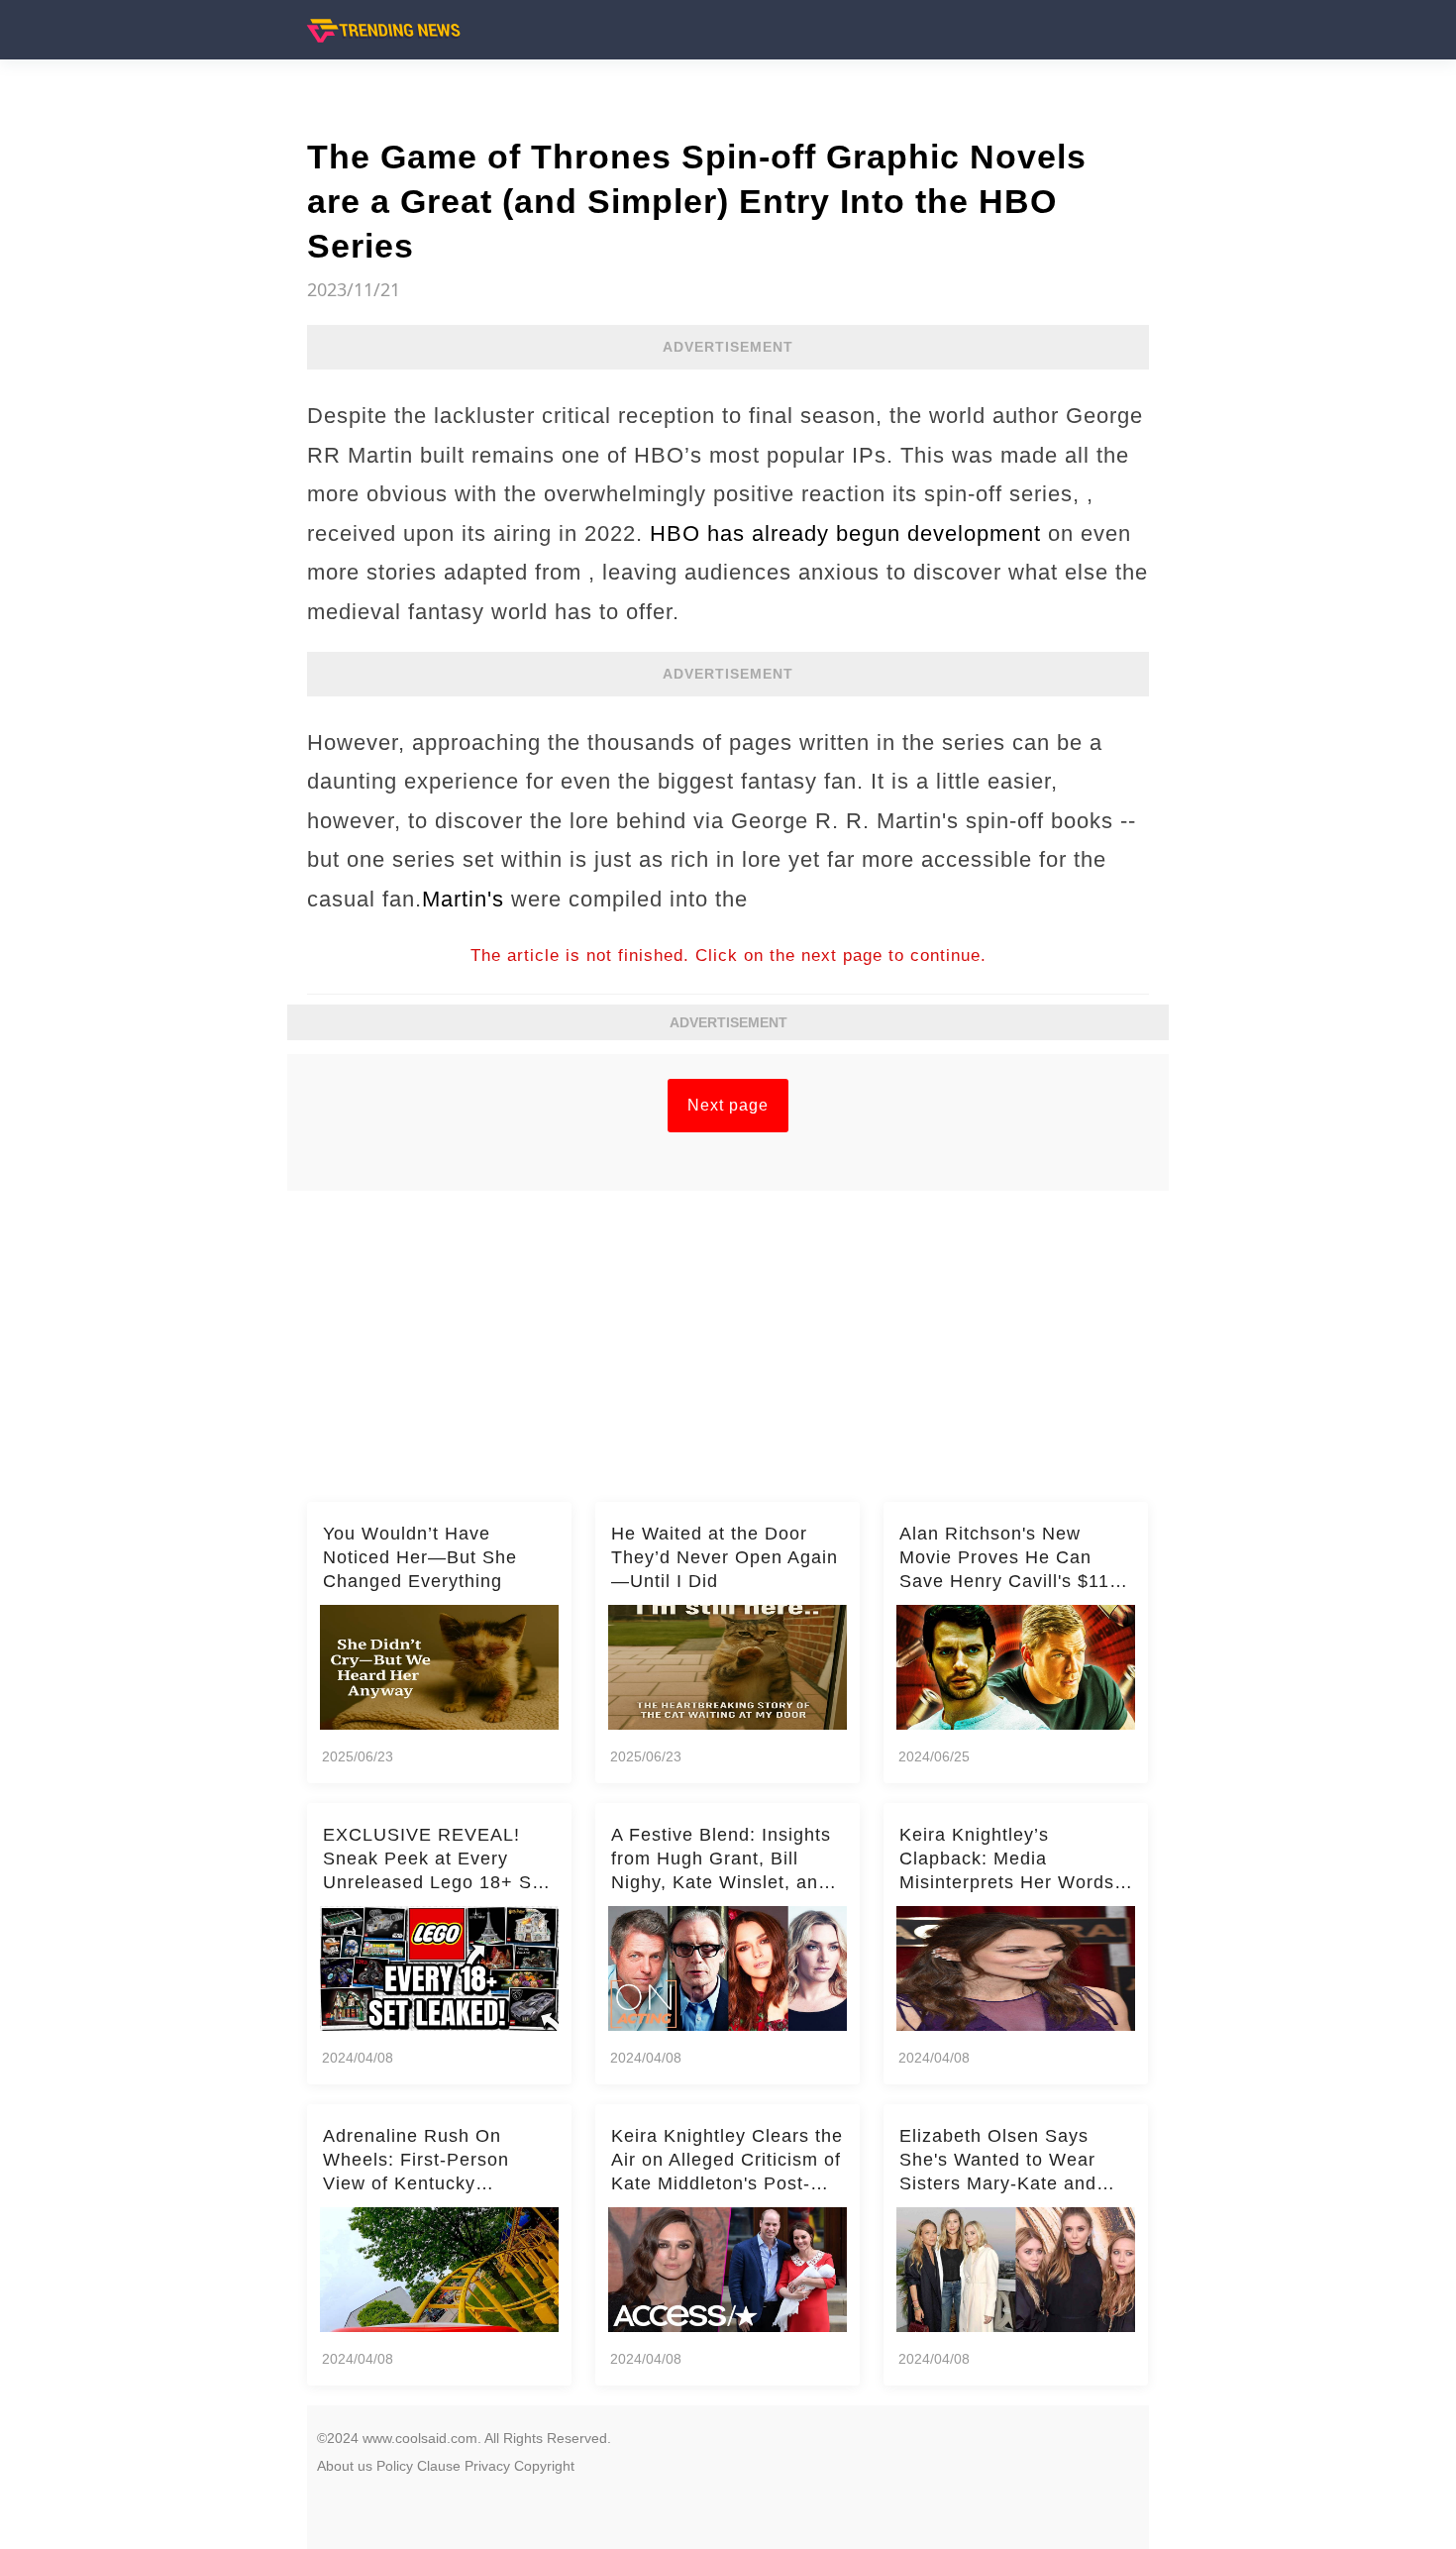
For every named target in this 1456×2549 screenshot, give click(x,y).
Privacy (487, 2466)
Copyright (544, 2466)
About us (345, 2466)
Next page (728, 1105)
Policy (395, 2466)
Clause (439, 2466)
